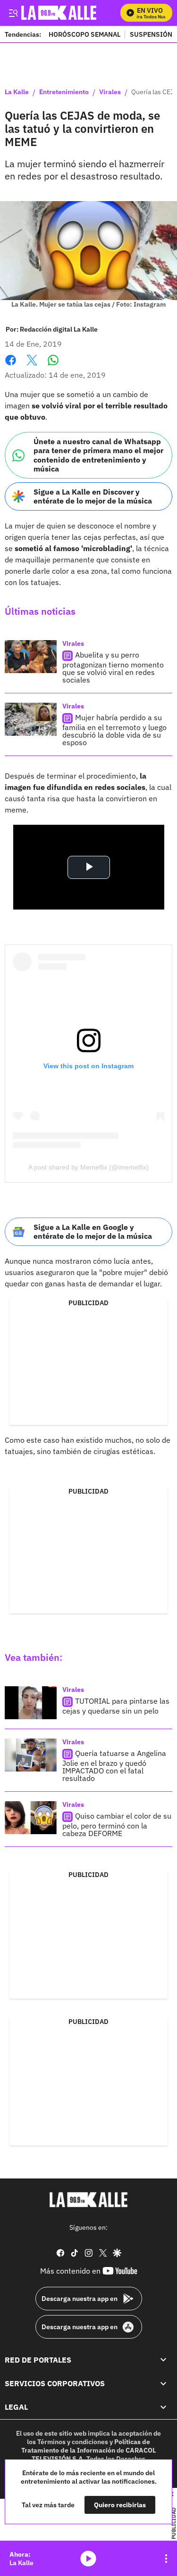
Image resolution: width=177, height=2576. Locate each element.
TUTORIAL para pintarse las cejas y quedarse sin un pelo (116, 1706)
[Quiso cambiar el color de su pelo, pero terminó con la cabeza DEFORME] (31, 1818)
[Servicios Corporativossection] (163, 2383)
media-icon (88, 2559)
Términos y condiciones (73, 2442)
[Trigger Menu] (13, 13)
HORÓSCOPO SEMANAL (84, 34)
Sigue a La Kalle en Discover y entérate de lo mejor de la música (93, 496)
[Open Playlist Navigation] (166, 2559)
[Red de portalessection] (163, 2360)
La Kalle (17, 92)
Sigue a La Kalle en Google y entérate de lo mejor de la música (93, 1231)
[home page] (89, 2200)
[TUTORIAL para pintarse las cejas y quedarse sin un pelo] (31, 1703)
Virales (110, 92)
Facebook (11, 366)
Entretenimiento (64, 92)
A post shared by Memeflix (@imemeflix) (88, 1167)
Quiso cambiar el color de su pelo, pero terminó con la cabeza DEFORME (117, 1825)
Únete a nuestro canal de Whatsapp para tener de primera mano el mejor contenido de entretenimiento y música (98, 455)
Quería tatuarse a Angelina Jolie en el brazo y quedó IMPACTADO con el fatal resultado (114, 1766)
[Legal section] (163, 2407)
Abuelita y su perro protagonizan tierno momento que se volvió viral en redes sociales (113, 667)
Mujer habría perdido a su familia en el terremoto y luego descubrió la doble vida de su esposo (114, 730)
